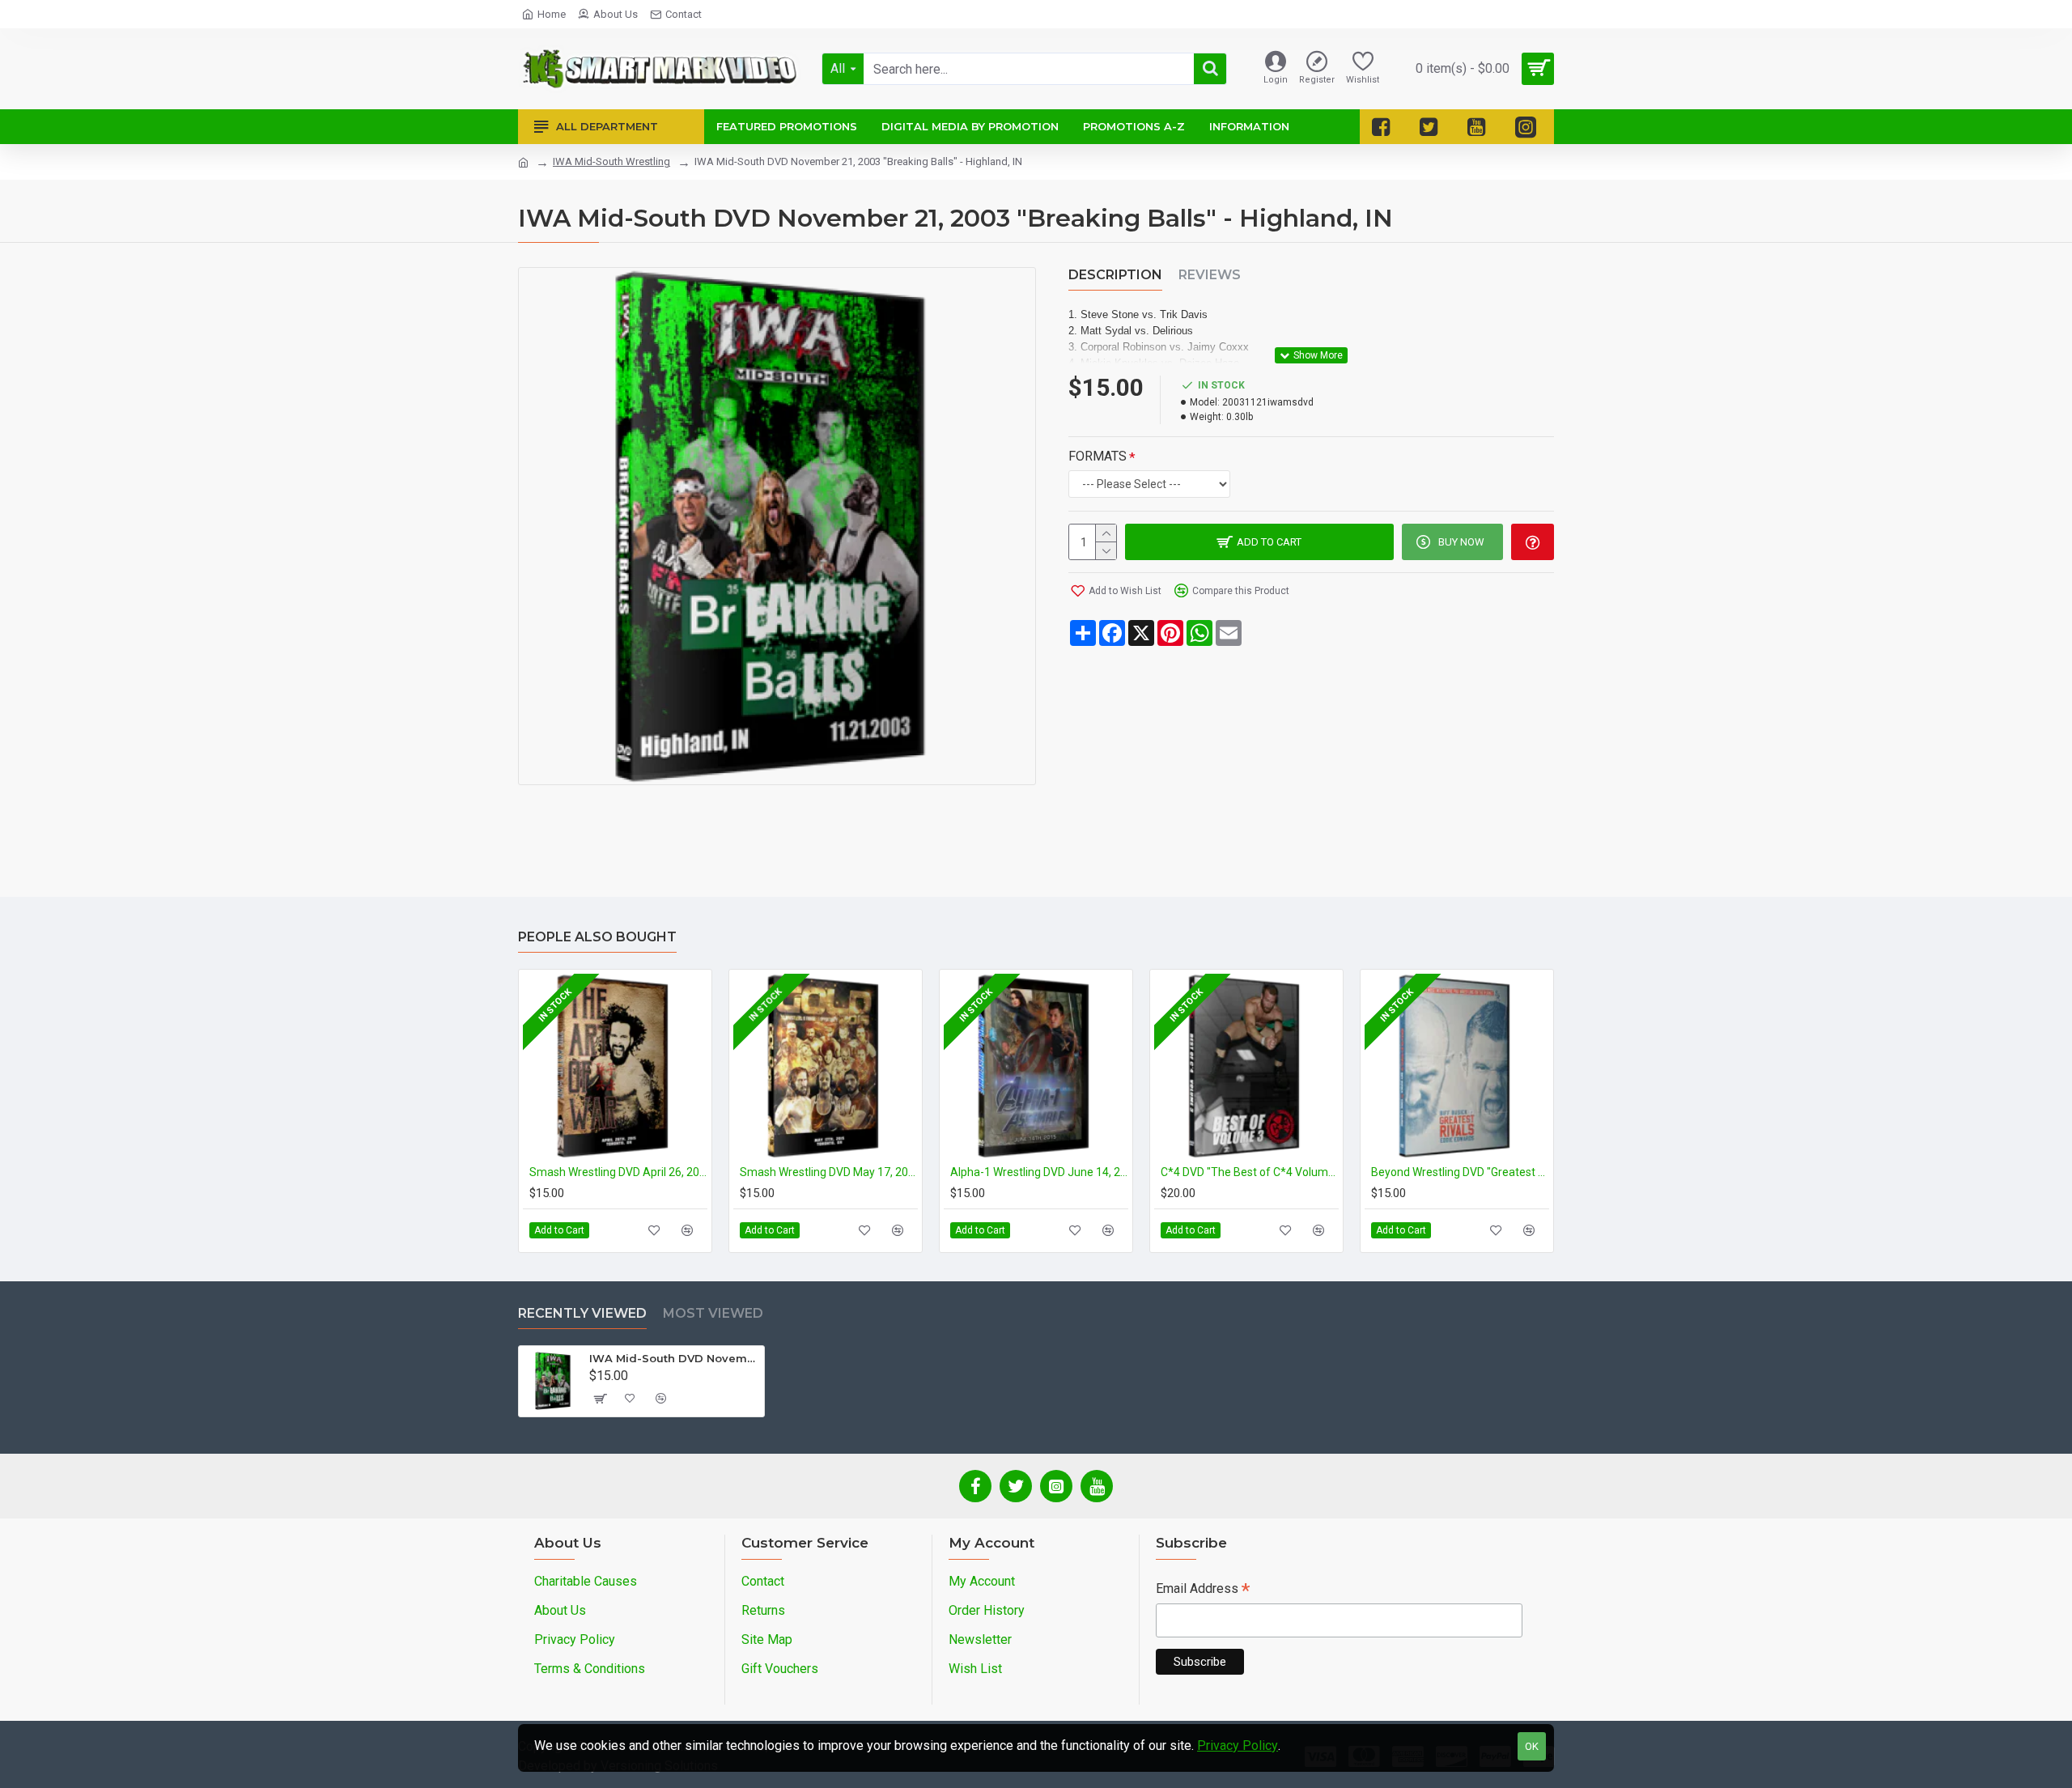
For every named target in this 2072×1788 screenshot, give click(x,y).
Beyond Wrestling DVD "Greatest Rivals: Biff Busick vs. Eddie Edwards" (1460, 1172)
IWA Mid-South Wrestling (611, 161)
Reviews (1210, 275)
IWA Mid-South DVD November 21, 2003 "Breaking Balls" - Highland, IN (674, 1358)
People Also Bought (597, 937)
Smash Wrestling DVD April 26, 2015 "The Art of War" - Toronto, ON (618, 1172)
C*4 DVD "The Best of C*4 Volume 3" (1250, 1172)
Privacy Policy (1238, 1746)
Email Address (1203, 1590)
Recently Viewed (582, 1313)
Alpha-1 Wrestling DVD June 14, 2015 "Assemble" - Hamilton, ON (1039, 1172)
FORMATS (1098, 456)
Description (1115, 275)
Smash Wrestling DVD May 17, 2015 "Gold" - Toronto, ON (829, 1172)
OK (1532, 1746)
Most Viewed (713, 1313)
